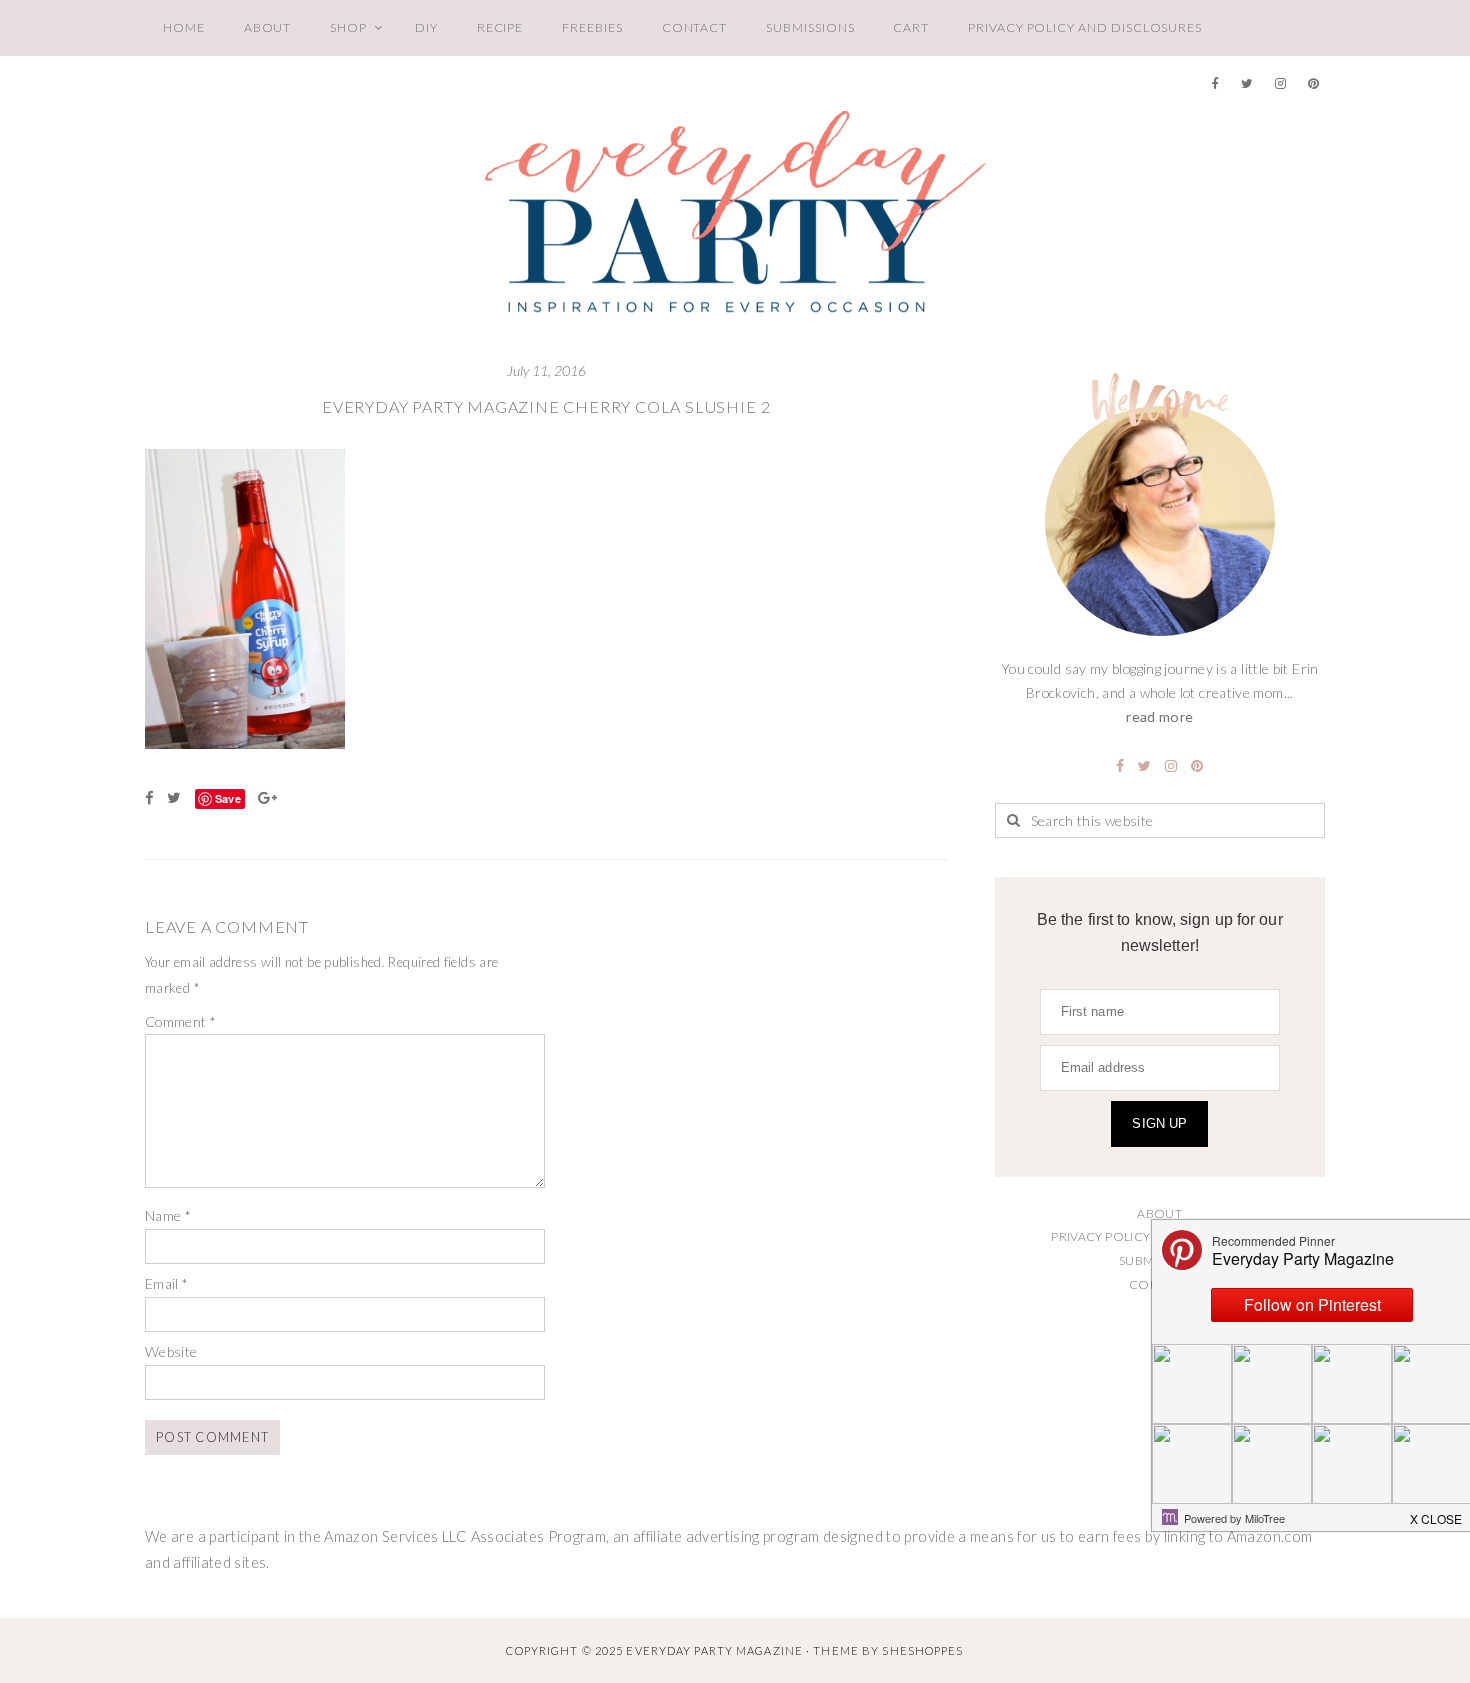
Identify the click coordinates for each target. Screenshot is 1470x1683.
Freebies (592, 27)
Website (171, 1351)
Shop (348, 27)
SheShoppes (922, 1650)
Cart (911, 27)
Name (168, 1215)
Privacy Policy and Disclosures (1085, 27)
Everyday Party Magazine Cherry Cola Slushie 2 (546, 406)
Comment (180, 1021)
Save (228, 798)
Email (167, 1283)
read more (1159, 716)
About (268, 27)
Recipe (500, 27)
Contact (695, 27)
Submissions (810, 27)
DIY (426, 27)
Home (184, 27)
